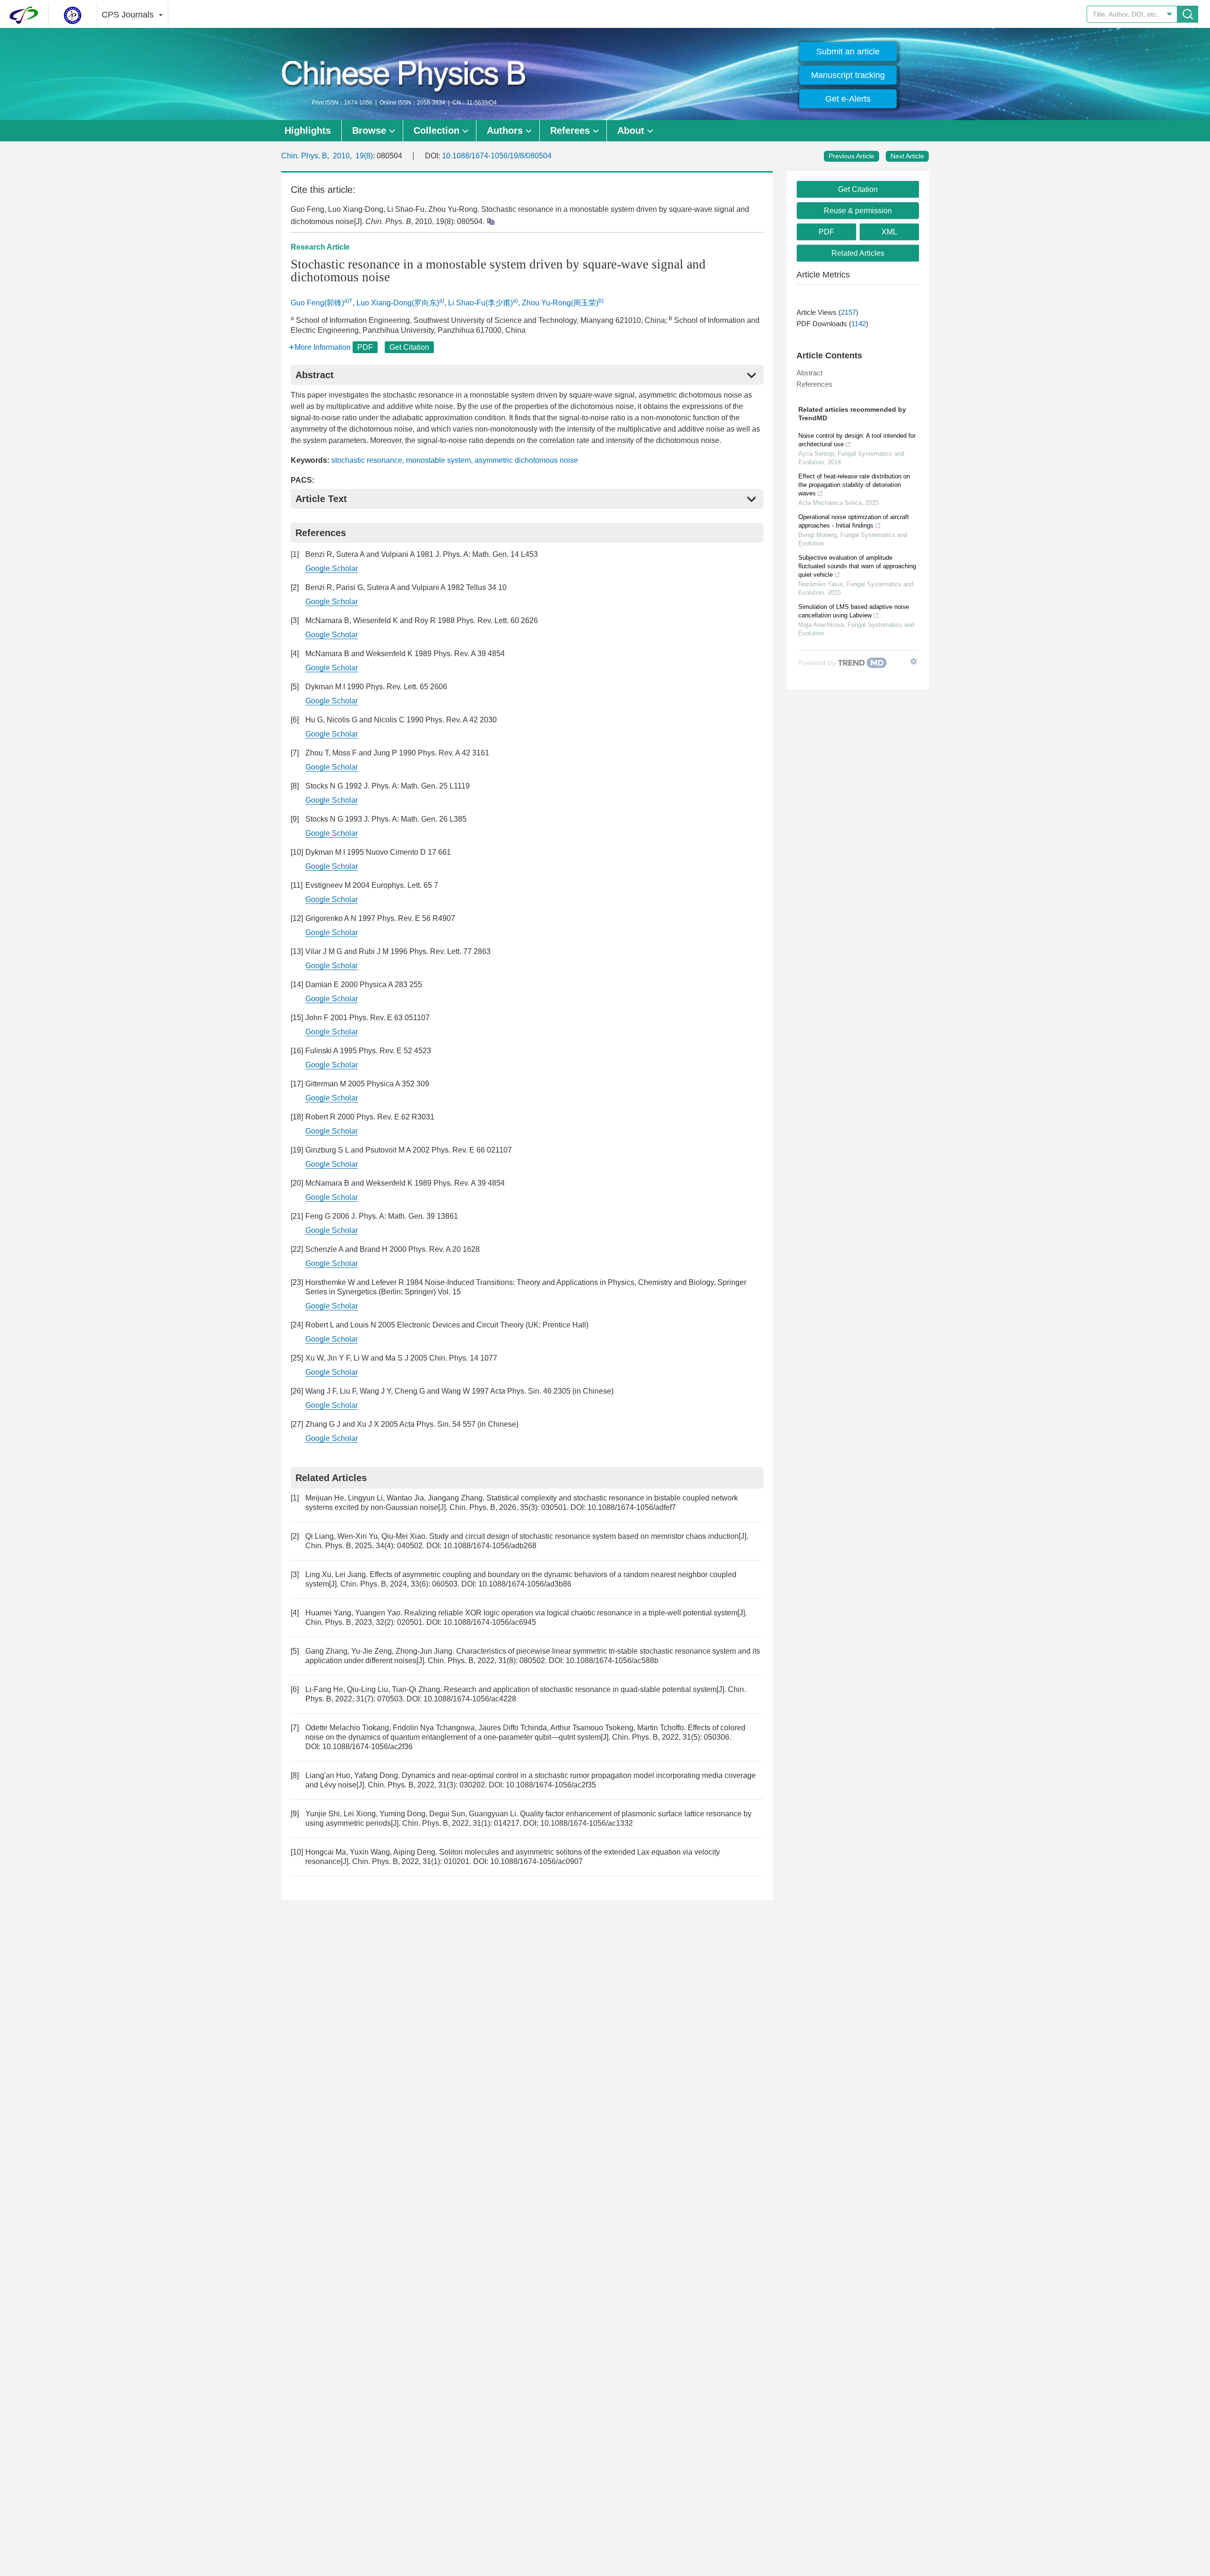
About (631, 130)
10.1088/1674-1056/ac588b (612, 1661)
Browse (369, 130)
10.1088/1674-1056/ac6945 (490, 1622)
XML (889, 232)
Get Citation (409, 347)
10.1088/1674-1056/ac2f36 (367, 1747)
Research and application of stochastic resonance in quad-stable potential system (580, 1689)
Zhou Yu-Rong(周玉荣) (560, 303)
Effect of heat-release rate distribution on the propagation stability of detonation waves (854, 485)
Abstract (809, 373)
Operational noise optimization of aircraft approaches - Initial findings (854, 521)
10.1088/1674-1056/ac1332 (587, 1823)
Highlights (308, 130)
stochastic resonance (367, 460)
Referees (570, 130)
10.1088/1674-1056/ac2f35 (551, 1785)
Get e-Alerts (848, 99)
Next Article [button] (907, 156)
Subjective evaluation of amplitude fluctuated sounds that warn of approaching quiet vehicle (857, 566)
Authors (505, 130)
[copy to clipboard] (490, 221)
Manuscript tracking (848, 75)
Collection (436, 130)
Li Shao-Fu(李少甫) (480, 303)
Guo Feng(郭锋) (317, 303)
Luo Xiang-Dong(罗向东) (398, 303)
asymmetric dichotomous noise (526, 460)
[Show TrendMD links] (914, 661)
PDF (365, 347)
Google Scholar (332, 568)
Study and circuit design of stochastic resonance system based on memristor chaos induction (584, 1536)
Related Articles (858, 253)
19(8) (364, 156)
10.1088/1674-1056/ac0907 (536, 1861)
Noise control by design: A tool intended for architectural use (857, 440)
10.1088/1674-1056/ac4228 (470, 1699)
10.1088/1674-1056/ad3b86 (525, 1584)
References (814, 384)
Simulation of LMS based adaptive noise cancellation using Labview (854, 611)
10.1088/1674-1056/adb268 (490, 1546)
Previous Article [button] (851, 156)
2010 (341, 156)
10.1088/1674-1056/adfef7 (632, 1507)
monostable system (438, 460)
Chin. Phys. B (304, 156)
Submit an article (848, 52)
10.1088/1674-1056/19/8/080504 (497, 156)
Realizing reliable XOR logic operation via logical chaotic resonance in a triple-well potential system (571, 1613)
